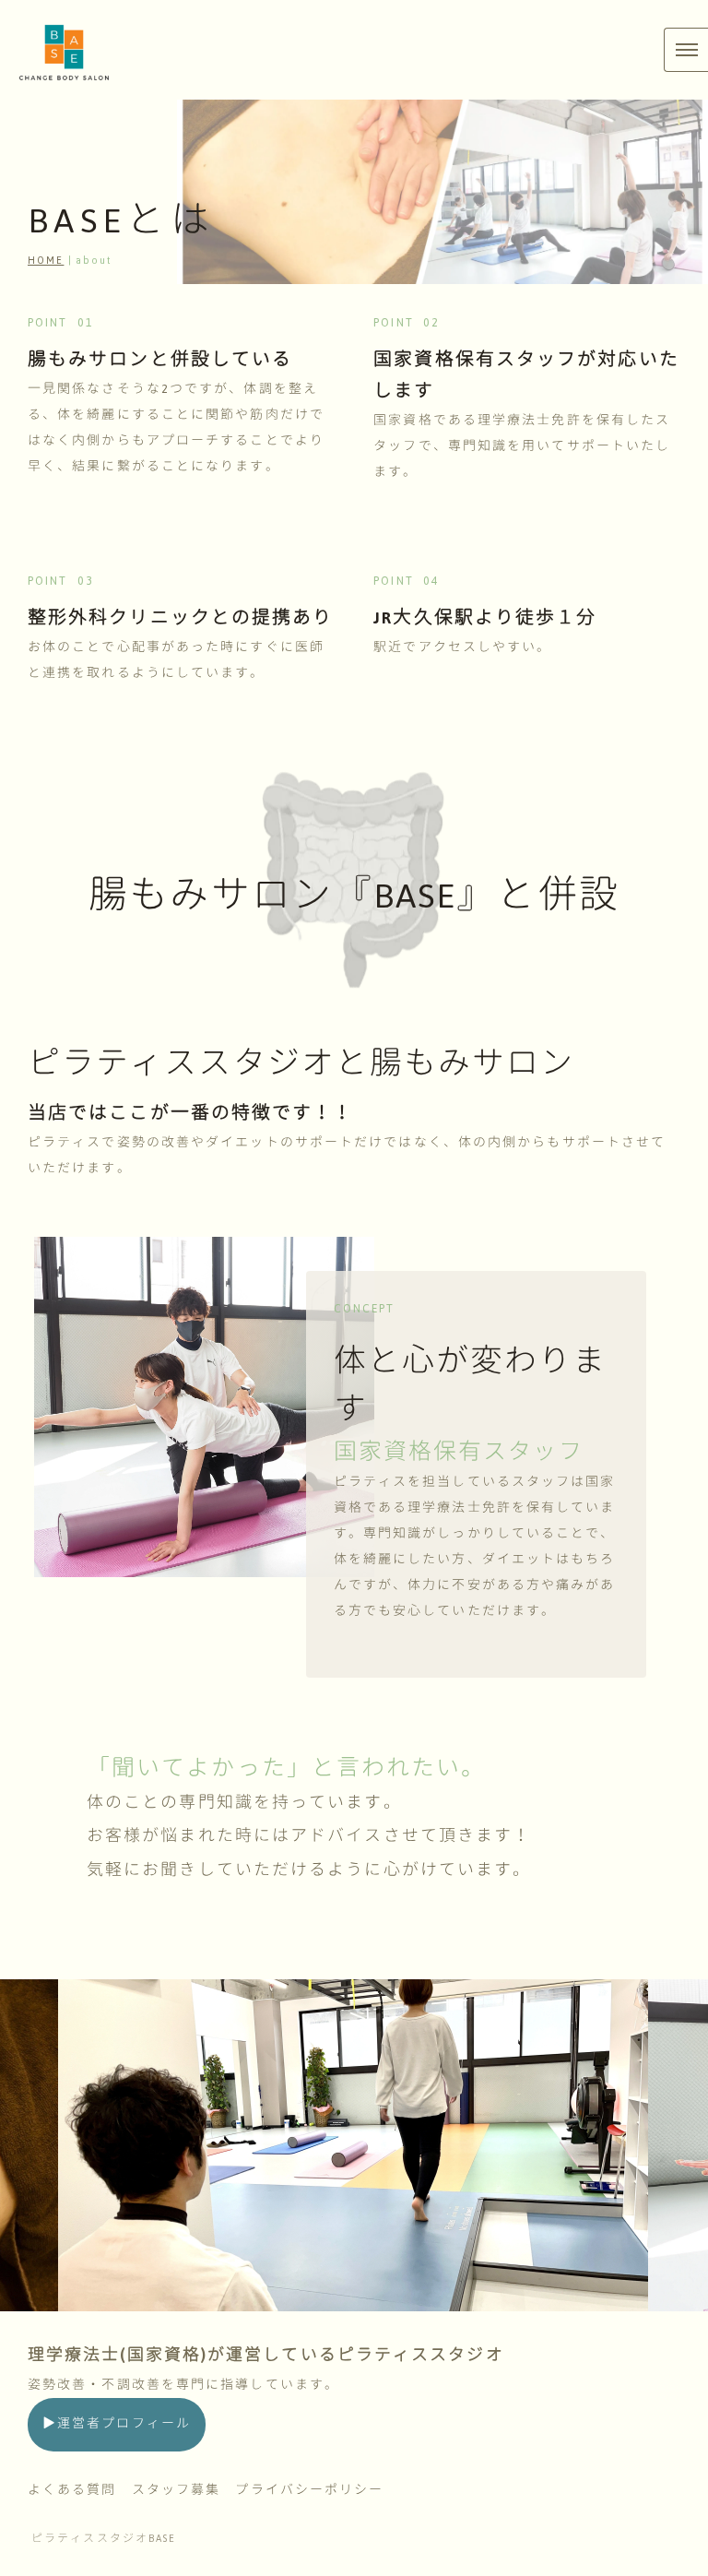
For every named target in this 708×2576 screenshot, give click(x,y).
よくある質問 (72, 2490)
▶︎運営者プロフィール (117, 2424)
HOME (46, 260)
